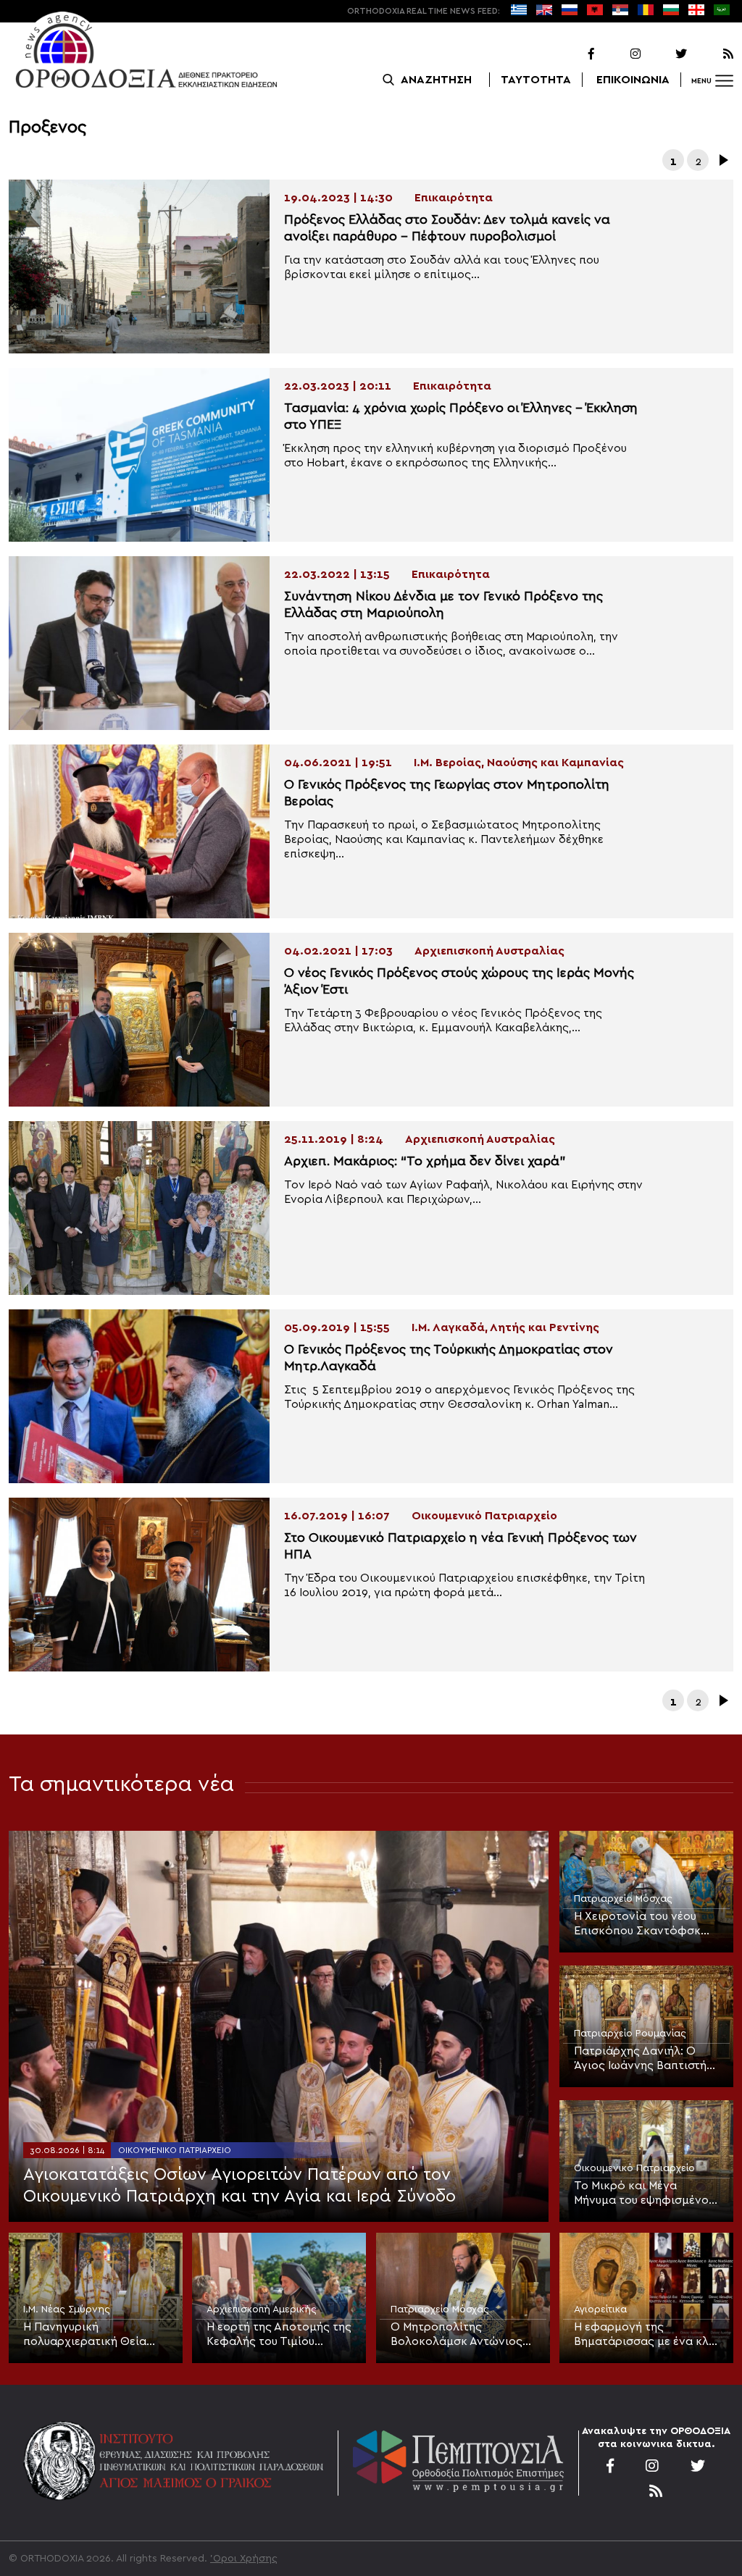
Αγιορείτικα (600, 2309)
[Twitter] (665, 54)
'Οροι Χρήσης (244, 2559)
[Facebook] (572, 54)
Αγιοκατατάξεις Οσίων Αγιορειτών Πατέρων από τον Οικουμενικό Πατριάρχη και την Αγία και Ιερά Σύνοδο (239, 2186)
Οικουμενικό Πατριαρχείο (175, 2150)
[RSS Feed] (712, 54)
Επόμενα (722, 160)
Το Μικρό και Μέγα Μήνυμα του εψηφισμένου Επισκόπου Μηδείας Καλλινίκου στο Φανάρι (644, 2194)
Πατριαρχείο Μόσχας (623, 1899)
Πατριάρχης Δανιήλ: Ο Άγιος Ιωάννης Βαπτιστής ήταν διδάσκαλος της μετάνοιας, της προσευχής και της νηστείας (646, 2059)
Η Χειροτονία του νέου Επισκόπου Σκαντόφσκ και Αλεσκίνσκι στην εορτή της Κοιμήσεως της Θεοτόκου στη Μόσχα (646, 1924)
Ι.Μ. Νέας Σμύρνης (67, 2309)
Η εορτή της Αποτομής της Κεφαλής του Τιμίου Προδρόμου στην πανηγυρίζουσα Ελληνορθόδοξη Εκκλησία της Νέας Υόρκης (279, 2335)
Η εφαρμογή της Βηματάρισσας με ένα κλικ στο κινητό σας (646, 2335)
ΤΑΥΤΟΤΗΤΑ (536, 80)
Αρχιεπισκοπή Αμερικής (262, 2309)
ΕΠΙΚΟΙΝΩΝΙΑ (633, 80)
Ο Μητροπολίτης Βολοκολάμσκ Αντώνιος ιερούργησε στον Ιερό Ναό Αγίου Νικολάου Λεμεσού (463, 2335)
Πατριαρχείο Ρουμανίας (630, 2034)
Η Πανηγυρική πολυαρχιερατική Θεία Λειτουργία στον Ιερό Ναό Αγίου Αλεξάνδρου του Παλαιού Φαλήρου (95, 2335)
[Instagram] (619, 54)
